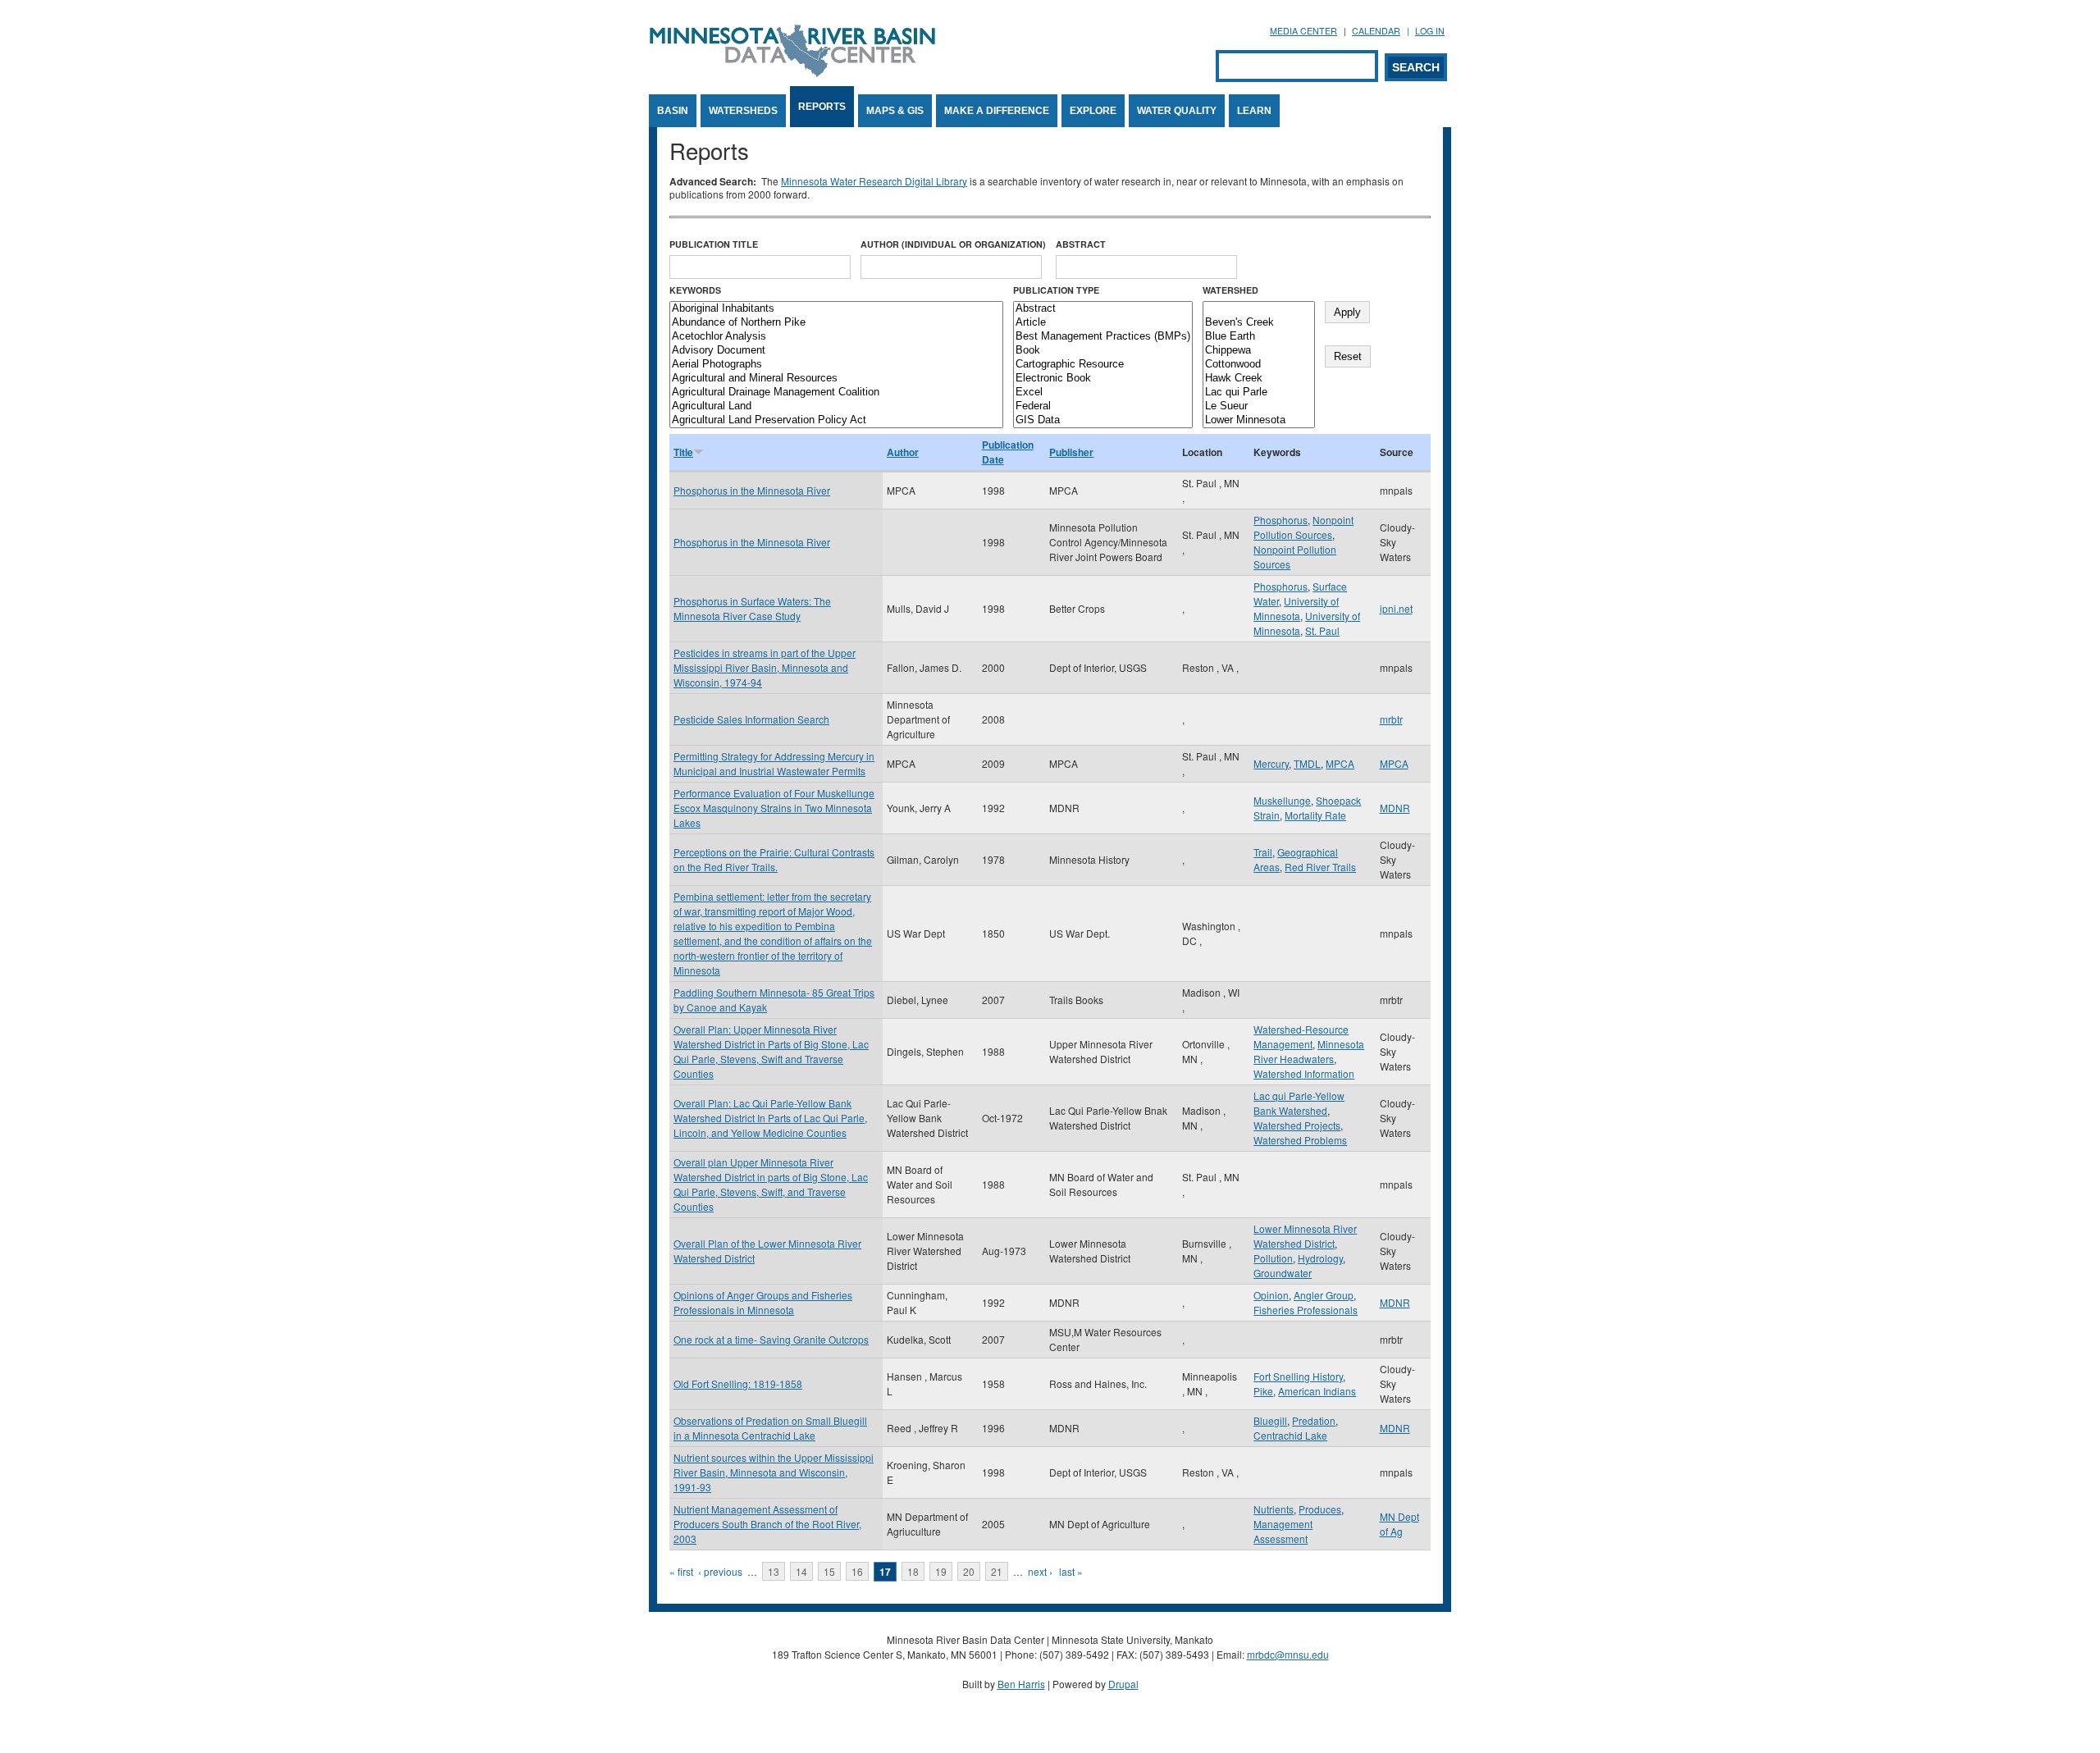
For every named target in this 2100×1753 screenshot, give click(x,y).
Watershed (1230, 290)
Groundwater (1283, 1273)
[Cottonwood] (1259, 365)
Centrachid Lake (1290, 1435)
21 (997, 1571)
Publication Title (714, 244)
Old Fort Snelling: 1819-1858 (738, 1383)
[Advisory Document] (836, 351)
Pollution (1273, 1258)
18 (913, 1571)
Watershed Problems (1300, 1140)
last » (1071, 1571)
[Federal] (1103, 406)
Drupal (1123, 1684)
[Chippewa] (1259, 351)
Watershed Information (1304, 1073)
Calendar (1376, 31)
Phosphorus (1281, 520)
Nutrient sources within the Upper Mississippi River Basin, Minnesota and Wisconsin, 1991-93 (774, 1472)
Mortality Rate (1315, 815)
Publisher (1071, 452)
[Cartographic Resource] (1103, 365)
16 (857, 1571)
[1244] (1259, 309)
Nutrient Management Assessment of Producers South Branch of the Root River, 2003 (767, 1524)
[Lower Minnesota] (1259, 420)
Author (903, 452)
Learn (1254, 111)
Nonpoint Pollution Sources (1303, 527)
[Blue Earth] (1259, 337)
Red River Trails (1320, 867)
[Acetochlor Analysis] (836, 337)
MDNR (1395, 808)
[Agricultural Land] (836, 406)
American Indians (1317, 1391)
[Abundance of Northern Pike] (836, 323)
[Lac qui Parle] (1259, 393)
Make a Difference (997, 111)
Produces (1320, 1509)
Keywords (695, 290)
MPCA (1340, 763)
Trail (1263, 852)
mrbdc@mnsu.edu (1288, 1654)
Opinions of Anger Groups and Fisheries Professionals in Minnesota (763, 1302)
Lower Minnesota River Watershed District (1305, 1236)
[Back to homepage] (792, 73)
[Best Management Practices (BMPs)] (1103, 337)
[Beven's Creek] (1259, 323)
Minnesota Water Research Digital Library (874, 181)
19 (941, 1571)
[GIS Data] (1103, 420)
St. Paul (1322, 630)
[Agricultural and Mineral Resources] (836, 379)
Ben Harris (1021, 1684)
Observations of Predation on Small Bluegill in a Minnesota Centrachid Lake (770, 1428)
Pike (1263, 1391)
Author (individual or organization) (953, 244)
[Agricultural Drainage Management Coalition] (836, 393)
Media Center (1303, 31)
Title (683, 452)
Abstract (1081, 244)
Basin (673, 111)
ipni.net (1396, 608)
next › (1040, 1571)
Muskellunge (1282, 800)
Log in (1430, 31)
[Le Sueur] (1259, 406)
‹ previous (720, 1571)
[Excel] (1103, 393)
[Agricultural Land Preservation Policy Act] (836, 420)
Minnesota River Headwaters (1309, 1051)
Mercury (1271, 763)
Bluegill (1270, 1420)
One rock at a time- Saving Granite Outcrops (771, 1339)
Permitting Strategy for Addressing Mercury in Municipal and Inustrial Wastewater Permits (774, 763)
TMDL (1307, 763)
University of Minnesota (1296, 608)
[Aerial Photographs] (836, 365)
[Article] (1103, 323)
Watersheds (743, 111)
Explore (1093, 111)
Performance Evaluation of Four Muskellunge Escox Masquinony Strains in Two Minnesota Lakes (774, 808)
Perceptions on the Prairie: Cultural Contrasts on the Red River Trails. (774, 859)
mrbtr (1391, 719)
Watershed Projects (1297, 1125)
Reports (822, 107)
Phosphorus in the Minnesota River (752, 490)
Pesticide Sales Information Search (751, 719)
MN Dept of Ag (1399, 1524)
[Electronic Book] (1103, 379)
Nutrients (1274, 1509)
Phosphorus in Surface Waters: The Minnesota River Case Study (752, 608)
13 (774, 1571)
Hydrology (1320, 1258)
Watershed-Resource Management (1301, 1036)
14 (801, 1571)
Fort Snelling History (1298, 1376)
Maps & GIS (895, 111)
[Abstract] (1103, 309)
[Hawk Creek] (1259, 379)
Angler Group (1324, 1295)
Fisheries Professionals (1306, 1310)
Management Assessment (1283, 1531)
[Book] (1103, 351)
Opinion (1271, 1295)
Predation (1314, 1420)
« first (681, 1571)
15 (829, 1571)
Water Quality (1177, 111)
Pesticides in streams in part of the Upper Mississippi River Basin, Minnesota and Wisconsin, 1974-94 (765, 667)
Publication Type (1056, 290)
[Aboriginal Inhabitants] (836, 309)
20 (969, 1571)
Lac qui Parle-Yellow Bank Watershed (1299, 1103)
